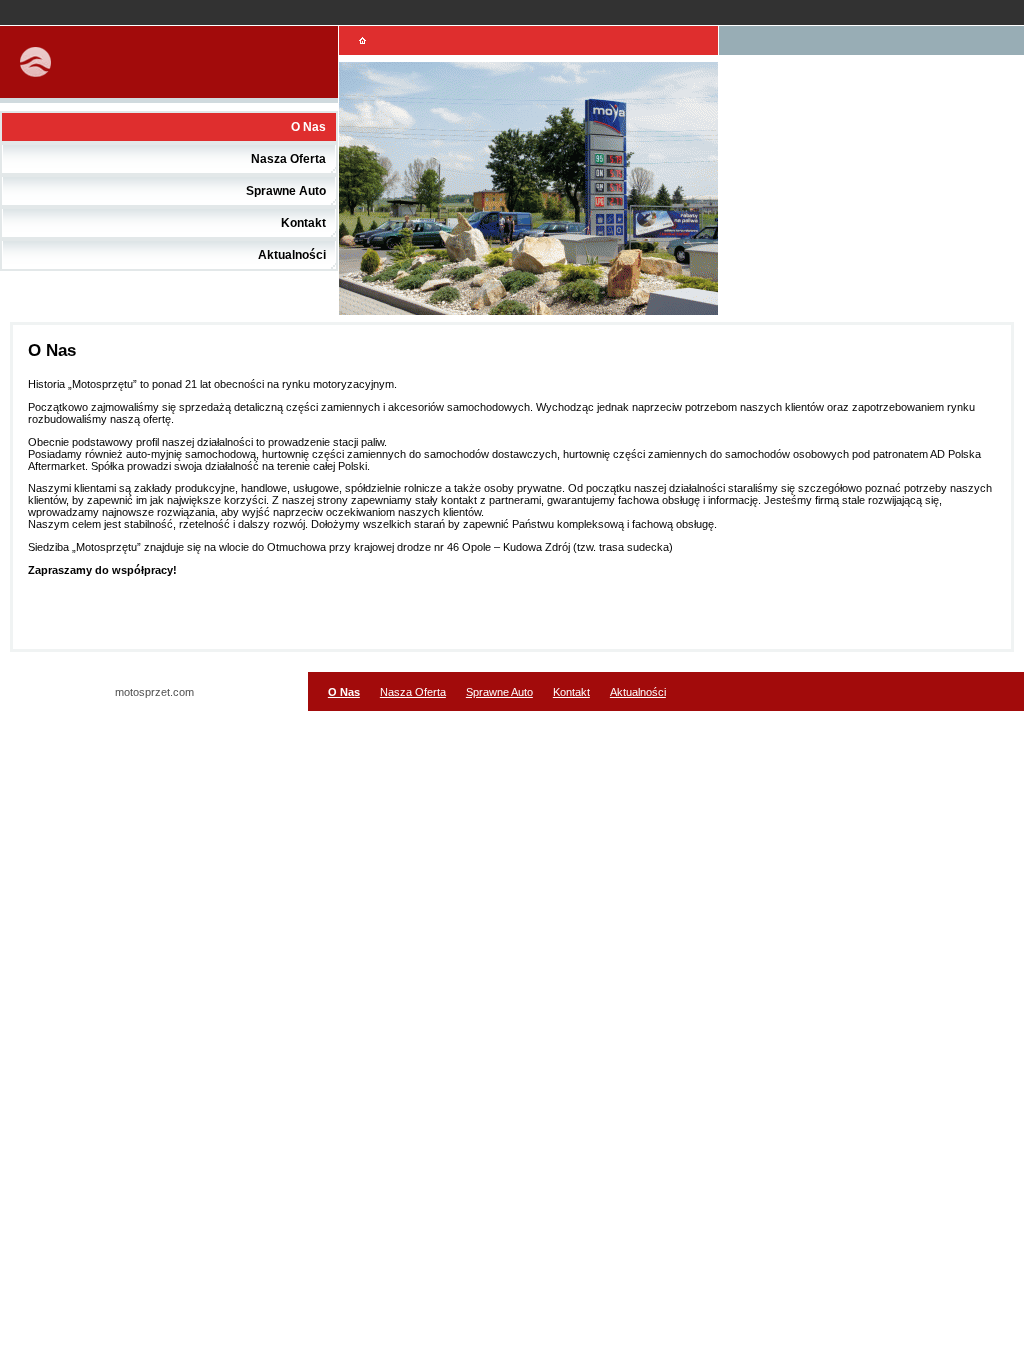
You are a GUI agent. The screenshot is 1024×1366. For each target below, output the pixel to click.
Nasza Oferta (288, 159)
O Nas (308, 127)
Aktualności (292, 255)
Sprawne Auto (286, 191)
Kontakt (303, 223)
